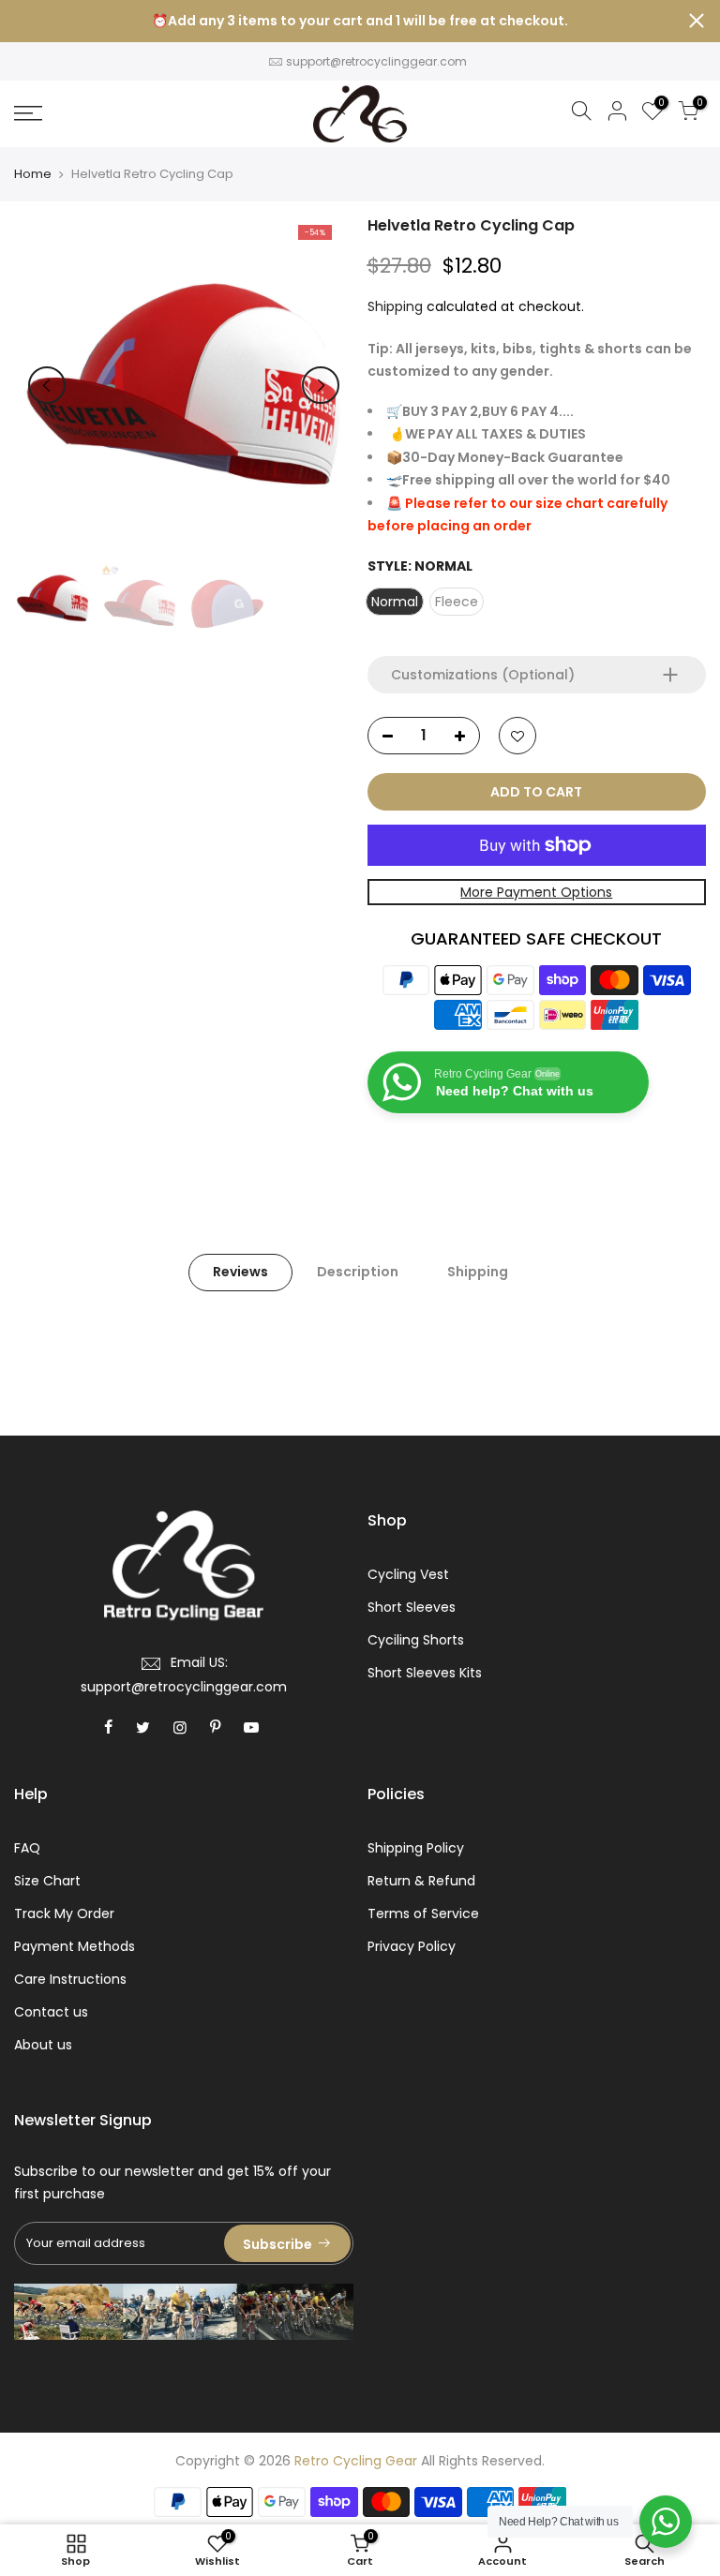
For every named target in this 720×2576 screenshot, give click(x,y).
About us (43, 2045)
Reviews (240, 1272)
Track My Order (64, 1913)
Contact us (51, 2012)
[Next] (321, 385)
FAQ (27, 1848)
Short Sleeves (412, 1607)
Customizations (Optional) (483, 675)
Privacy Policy (412, 1946)
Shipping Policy (416, 1848)
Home (33, 174)
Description (358, 1272)
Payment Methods (75, 1946)
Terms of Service (423, 1913)
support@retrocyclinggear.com (376, 61)
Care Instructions (70, 1979)
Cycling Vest (408, 1574)
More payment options (536, 892)
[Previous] (47, 385)
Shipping (395, 306)
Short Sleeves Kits (425, 1673)
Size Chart (47, 1881)
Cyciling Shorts (416, 1640)
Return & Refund (421, 1881)
